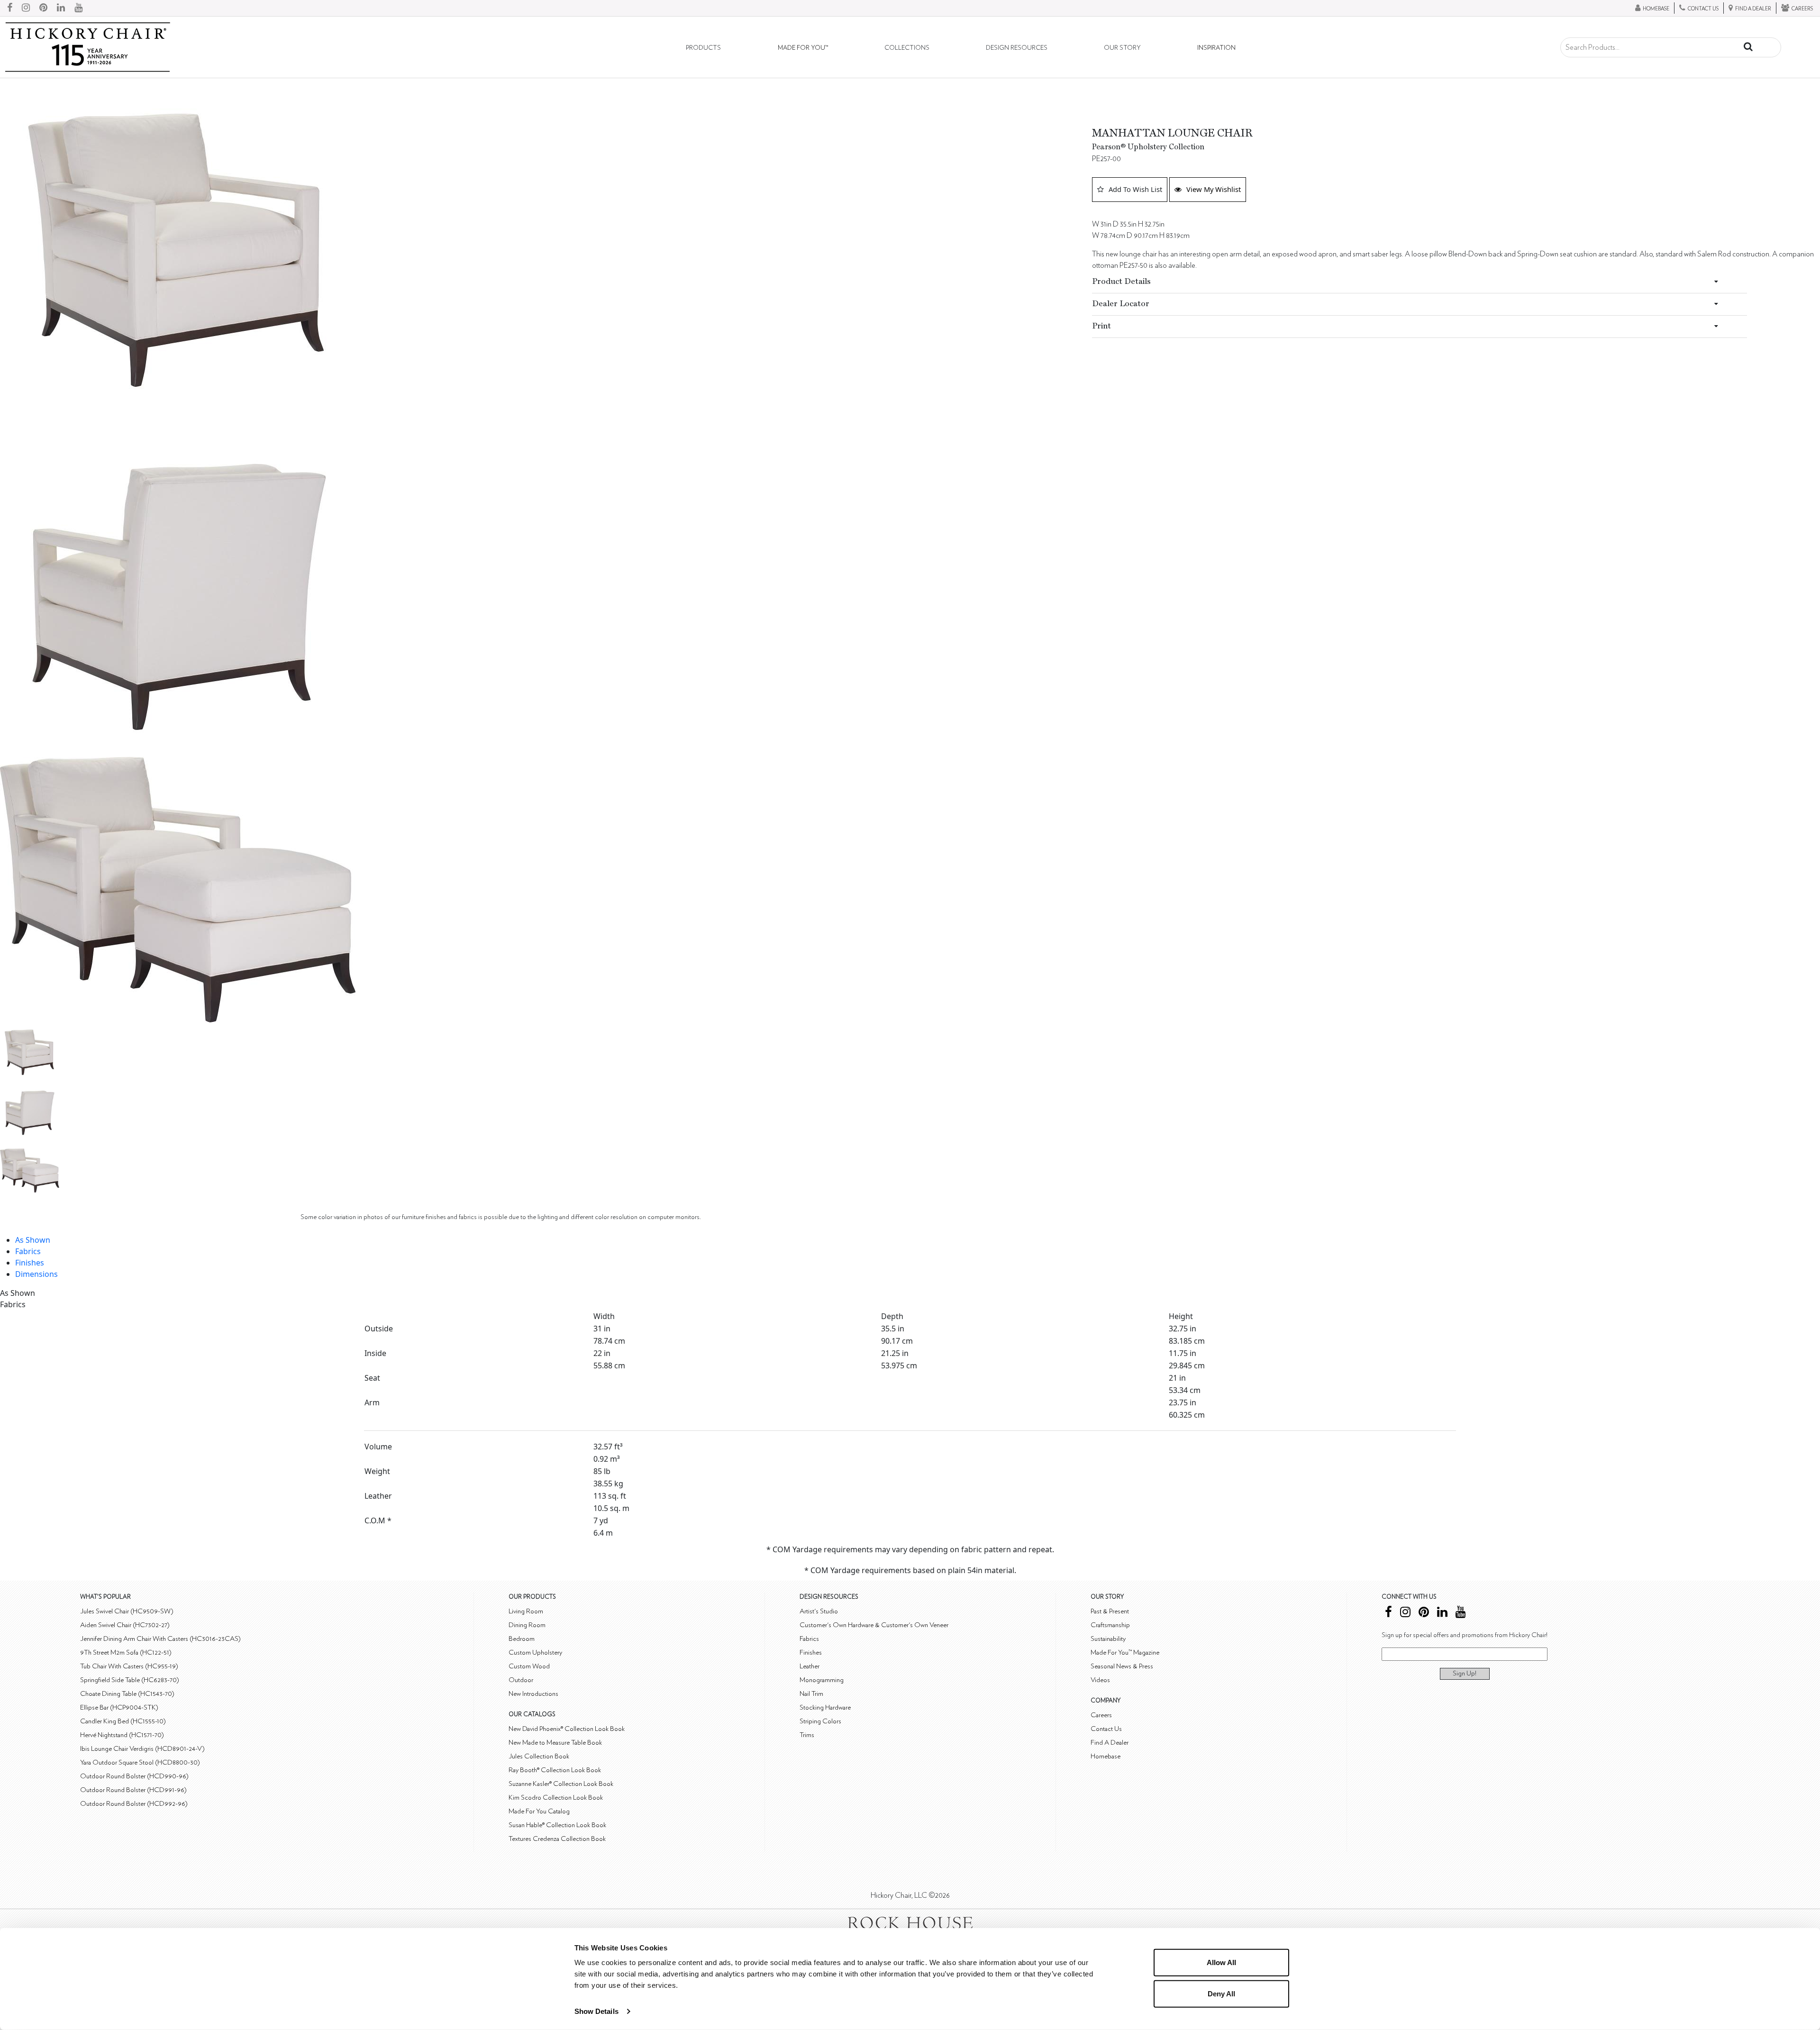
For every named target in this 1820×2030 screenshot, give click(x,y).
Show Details (596, 2011)
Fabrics (28, 1251)
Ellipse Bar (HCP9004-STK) (119, 1707)
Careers (1101, 1715)
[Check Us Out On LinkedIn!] (61, 8)
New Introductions (533, 1694)
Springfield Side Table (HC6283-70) (130, 1680)
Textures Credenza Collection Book (557, 1839)
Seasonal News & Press (1122, 1666)
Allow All (1221, 1962)
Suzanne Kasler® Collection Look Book (561, 1784)
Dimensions (36, 1274)
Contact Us (1106, 1729)
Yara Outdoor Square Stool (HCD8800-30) (140, 1762)
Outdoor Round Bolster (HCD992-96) (134, 1804)
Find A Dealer (1110, 1743)
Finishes (30, 1263)
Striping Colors (820, 1721)
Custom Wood (529, 1666)
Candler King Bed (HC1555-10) (123, 1721)
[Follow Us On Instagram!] (26, 8)
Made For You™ (803, 48)
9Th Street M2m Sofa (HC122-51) (126, 1652)
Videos (1100, 1680)
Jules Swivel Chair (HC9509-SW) (127, 1611)
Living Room (526, 1611)
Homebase (1106, 1756)
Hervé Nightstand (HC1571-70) (122, 1735)
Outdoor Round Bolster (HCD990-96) (134, 1776)
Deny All (1221, 1993)
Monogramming (822, 1680)
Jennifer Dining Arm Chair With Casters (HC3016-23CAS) (160, 1639)
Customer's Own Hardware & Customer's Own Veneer (874, 1625)
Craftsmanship (1110, 1625)
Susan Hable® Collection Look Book (557, 1825)
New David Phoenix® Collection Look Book (567, 1729)
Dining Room (527, 1625)
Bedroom (522, 1639)
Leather (810, 1666)
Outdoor (521, 1680)
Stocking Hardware (825, 1707)
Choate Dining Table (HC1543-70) (127, 1694)
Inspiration (1216, 48)
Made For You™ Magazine (1125, 1652)
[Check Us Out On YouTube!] (78, 8)
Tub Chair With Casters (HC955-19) (129, 1666)
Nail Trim (811, 1694)
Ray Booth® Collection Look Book (555, 1770)
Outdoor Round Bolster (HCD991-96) (133, 1790)
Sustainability (1108, 1639)
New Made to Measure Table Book (555, 1743)
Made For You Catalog (539, 1811)
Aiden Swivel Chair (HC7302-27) (125, 1625)
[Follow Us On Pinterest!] (43, 8)
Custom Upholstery (535, 1652)
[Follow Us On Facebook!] (10, 8)
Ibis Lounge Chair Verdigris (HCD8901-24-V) (142, 1749)
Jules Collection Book (539, 1756)
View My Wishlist (1214, 189)
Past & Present (1110, 1611)
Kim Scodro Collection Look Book (556, 1798)
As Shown (33, 1240)
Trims (807, 1735)
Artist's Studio (819, 1611)
